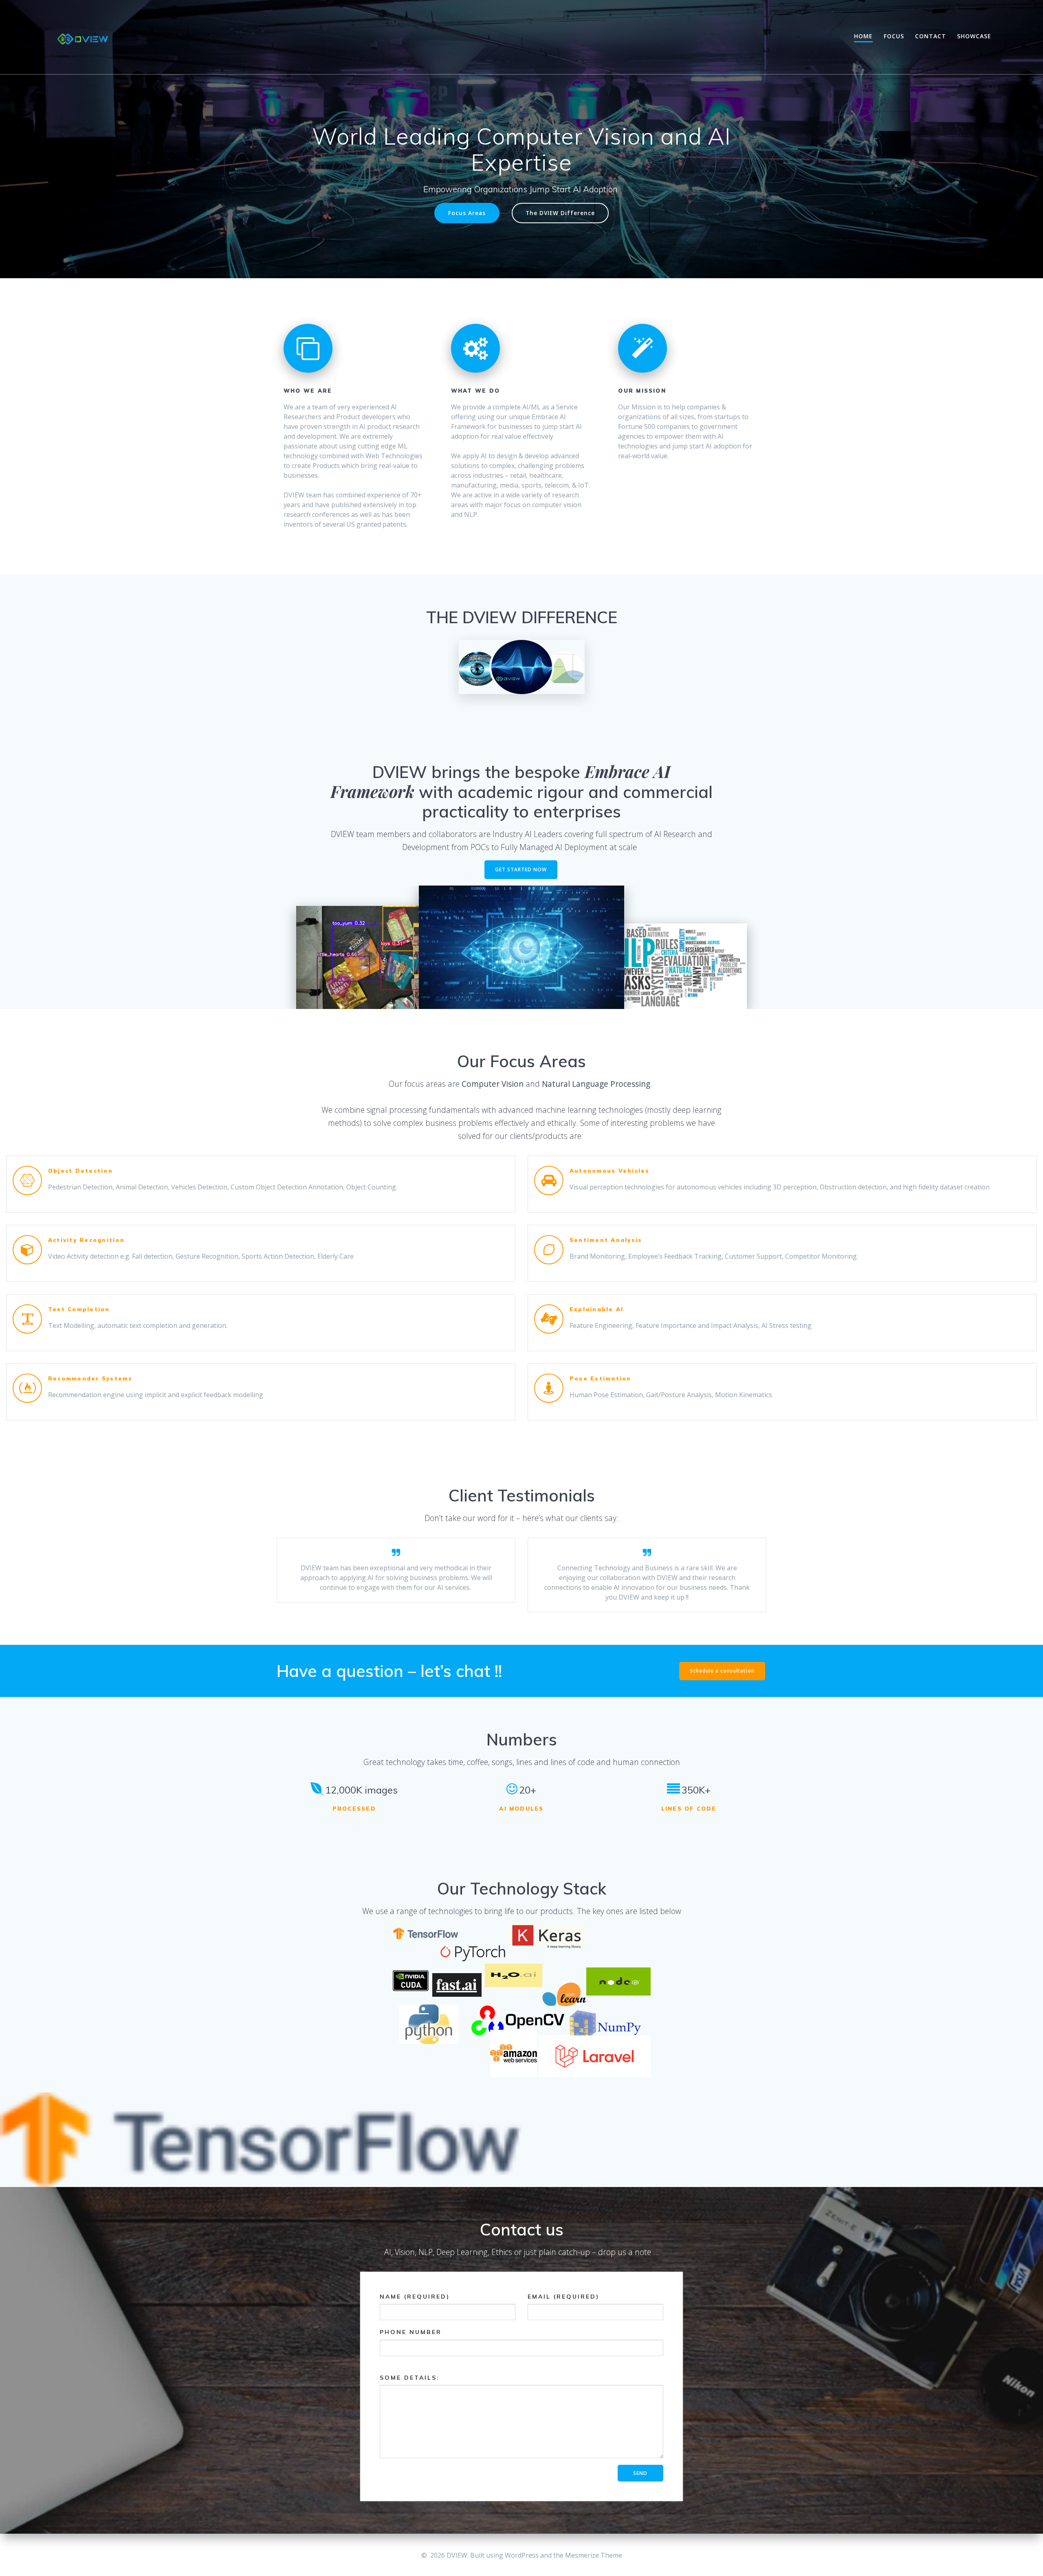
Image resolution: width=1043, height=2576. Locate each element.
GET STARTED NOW (521, 869)
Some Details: (410, 2378)
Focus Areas (467, 213)
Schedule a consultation (722, 1671)
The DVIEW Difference (560, 213)
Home (863, 36)
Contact (931, 36)
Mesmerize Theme (594, 2555)
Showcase (974, 36)
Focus (894, 36)
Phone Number (411, 2332)
